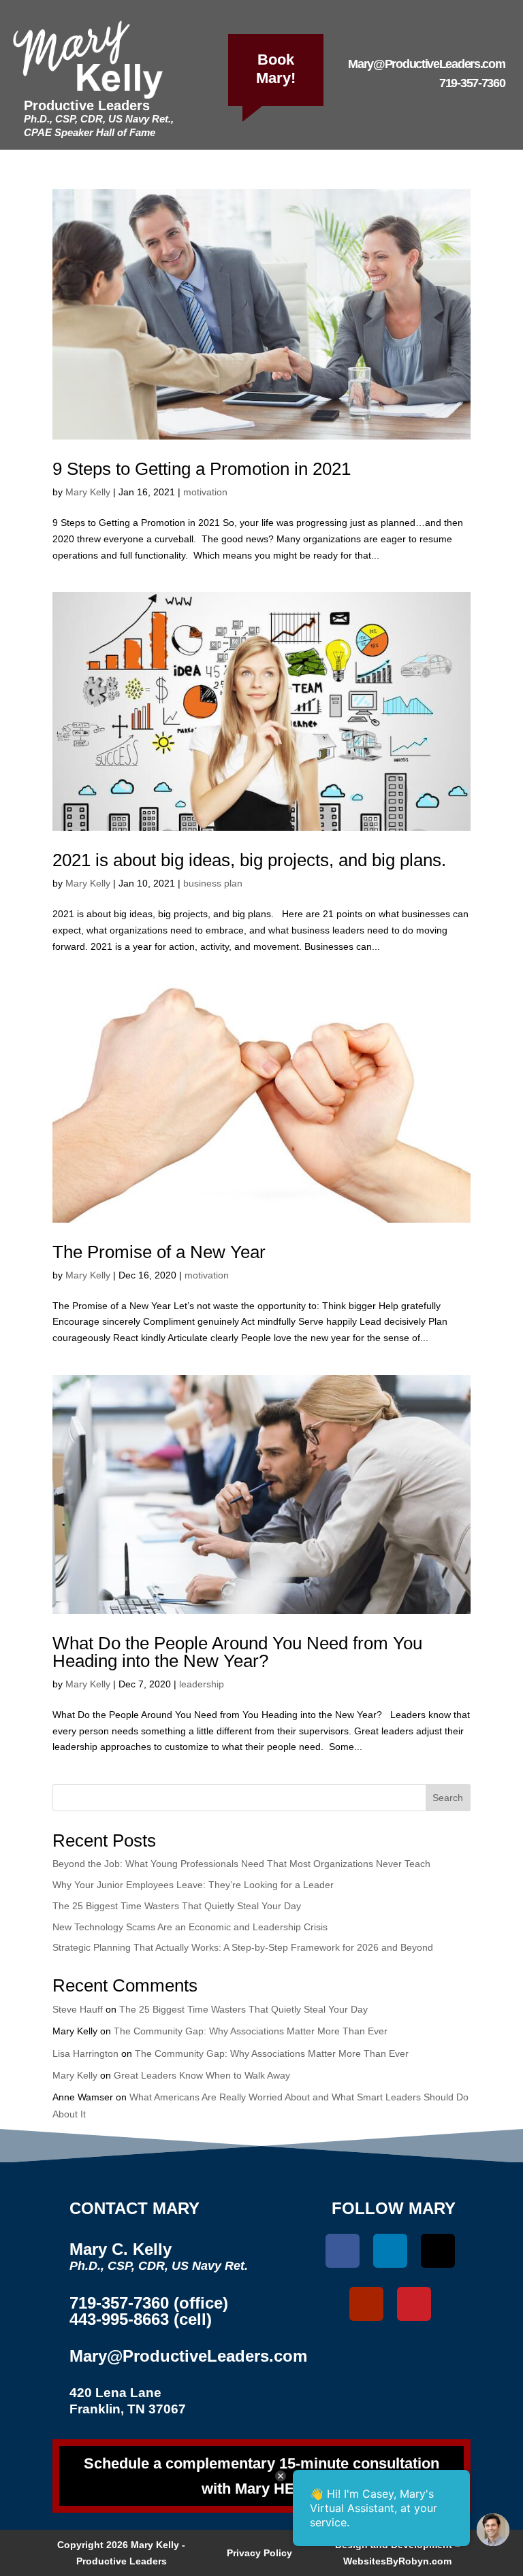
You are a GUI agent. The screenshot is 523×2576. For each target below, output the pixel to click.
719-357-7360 (472, 83)
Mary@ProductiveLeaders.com (426, 64)
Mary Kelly (88, 492)
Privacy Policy (259, 2553)
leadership (202, 1684)
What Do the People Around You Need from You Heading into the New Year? (237, 1652)
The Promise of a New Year (159, 1252)
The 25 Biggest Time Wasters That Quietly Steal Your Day (177, 1906)
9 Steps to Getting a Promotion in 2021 (202, 469)
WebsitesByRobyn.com (397, 2561)
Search (448, 1798)
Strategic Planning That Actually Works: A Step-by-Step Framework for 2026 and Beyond (243, 1947)
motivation (205, 492)
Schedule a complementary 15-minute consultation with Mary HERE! (261, 2476)
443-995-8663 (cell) (141, 2319)
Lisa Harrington (85, 2053)
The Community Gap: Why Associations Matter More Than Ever (251, 2031)
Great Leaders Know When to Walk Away (202, 2075)
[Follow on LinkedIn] (390, 2251)
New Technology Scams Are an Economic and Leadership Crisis (190, 1927)
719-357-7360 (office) (149, 2303)
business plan (213, 883)
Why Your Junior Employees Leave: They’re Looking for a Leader (193, 1885)
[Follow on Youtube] (366, 2304)
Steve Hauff (78, 2009)
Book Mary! (276, 69)
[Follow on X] (438, 2251)
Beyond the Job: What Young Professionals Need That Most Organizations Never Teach (241, 1864)
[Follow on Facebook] (343, 2251)
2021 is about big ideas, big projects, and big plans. (249, 860)
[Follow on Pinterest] (414, 2304)
